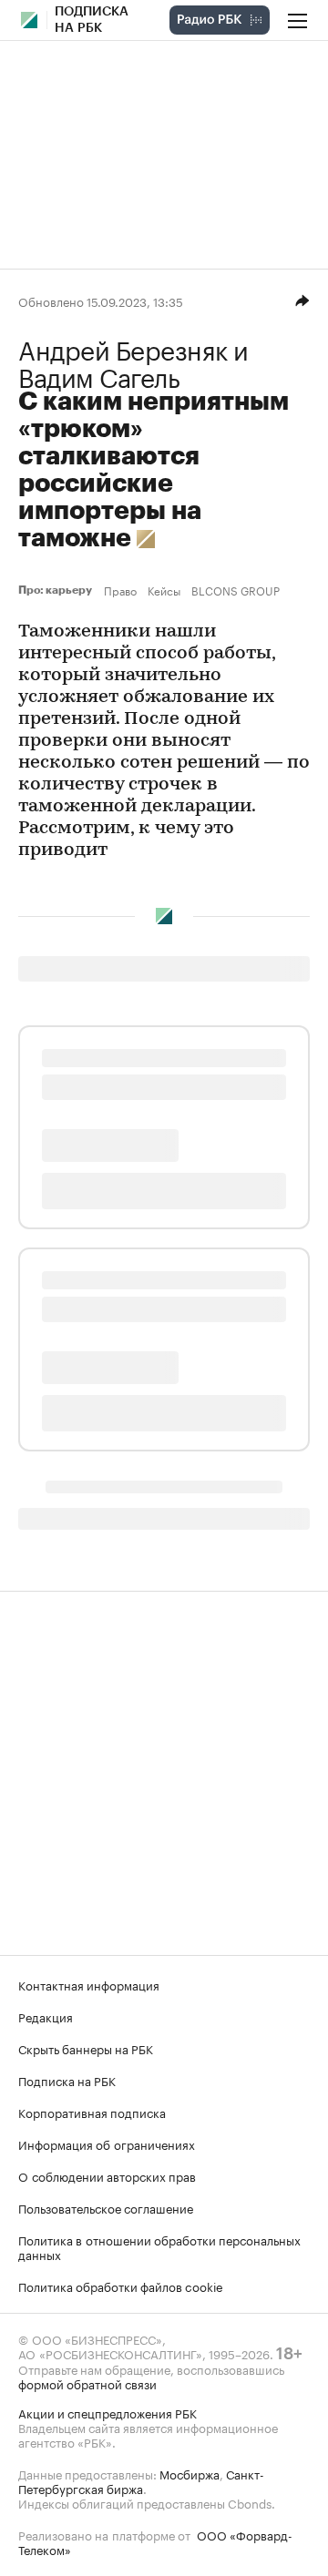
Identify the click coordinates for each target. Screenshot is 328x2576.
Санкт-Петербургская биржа (141, 2480)
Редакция (46, 2016)
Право (120, 590)
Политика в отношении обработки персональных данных (159, 2246)
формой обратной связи (87, 2383)
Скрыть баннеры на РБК (86, 2048)
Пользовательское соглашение (106, 2207)
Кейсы (164, 590)
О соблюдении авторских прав (107, 2175)
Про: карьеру (57, 590)
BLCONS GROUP (236, 590)
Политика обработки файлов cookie (121, 2286)
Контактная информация (89, 1984)
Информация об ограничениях (107, 2143)
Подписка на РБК (67, 2080)
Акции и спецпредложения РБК (108, 2412)
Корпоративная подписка (92, 2112)
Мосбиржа (190, 2473)
